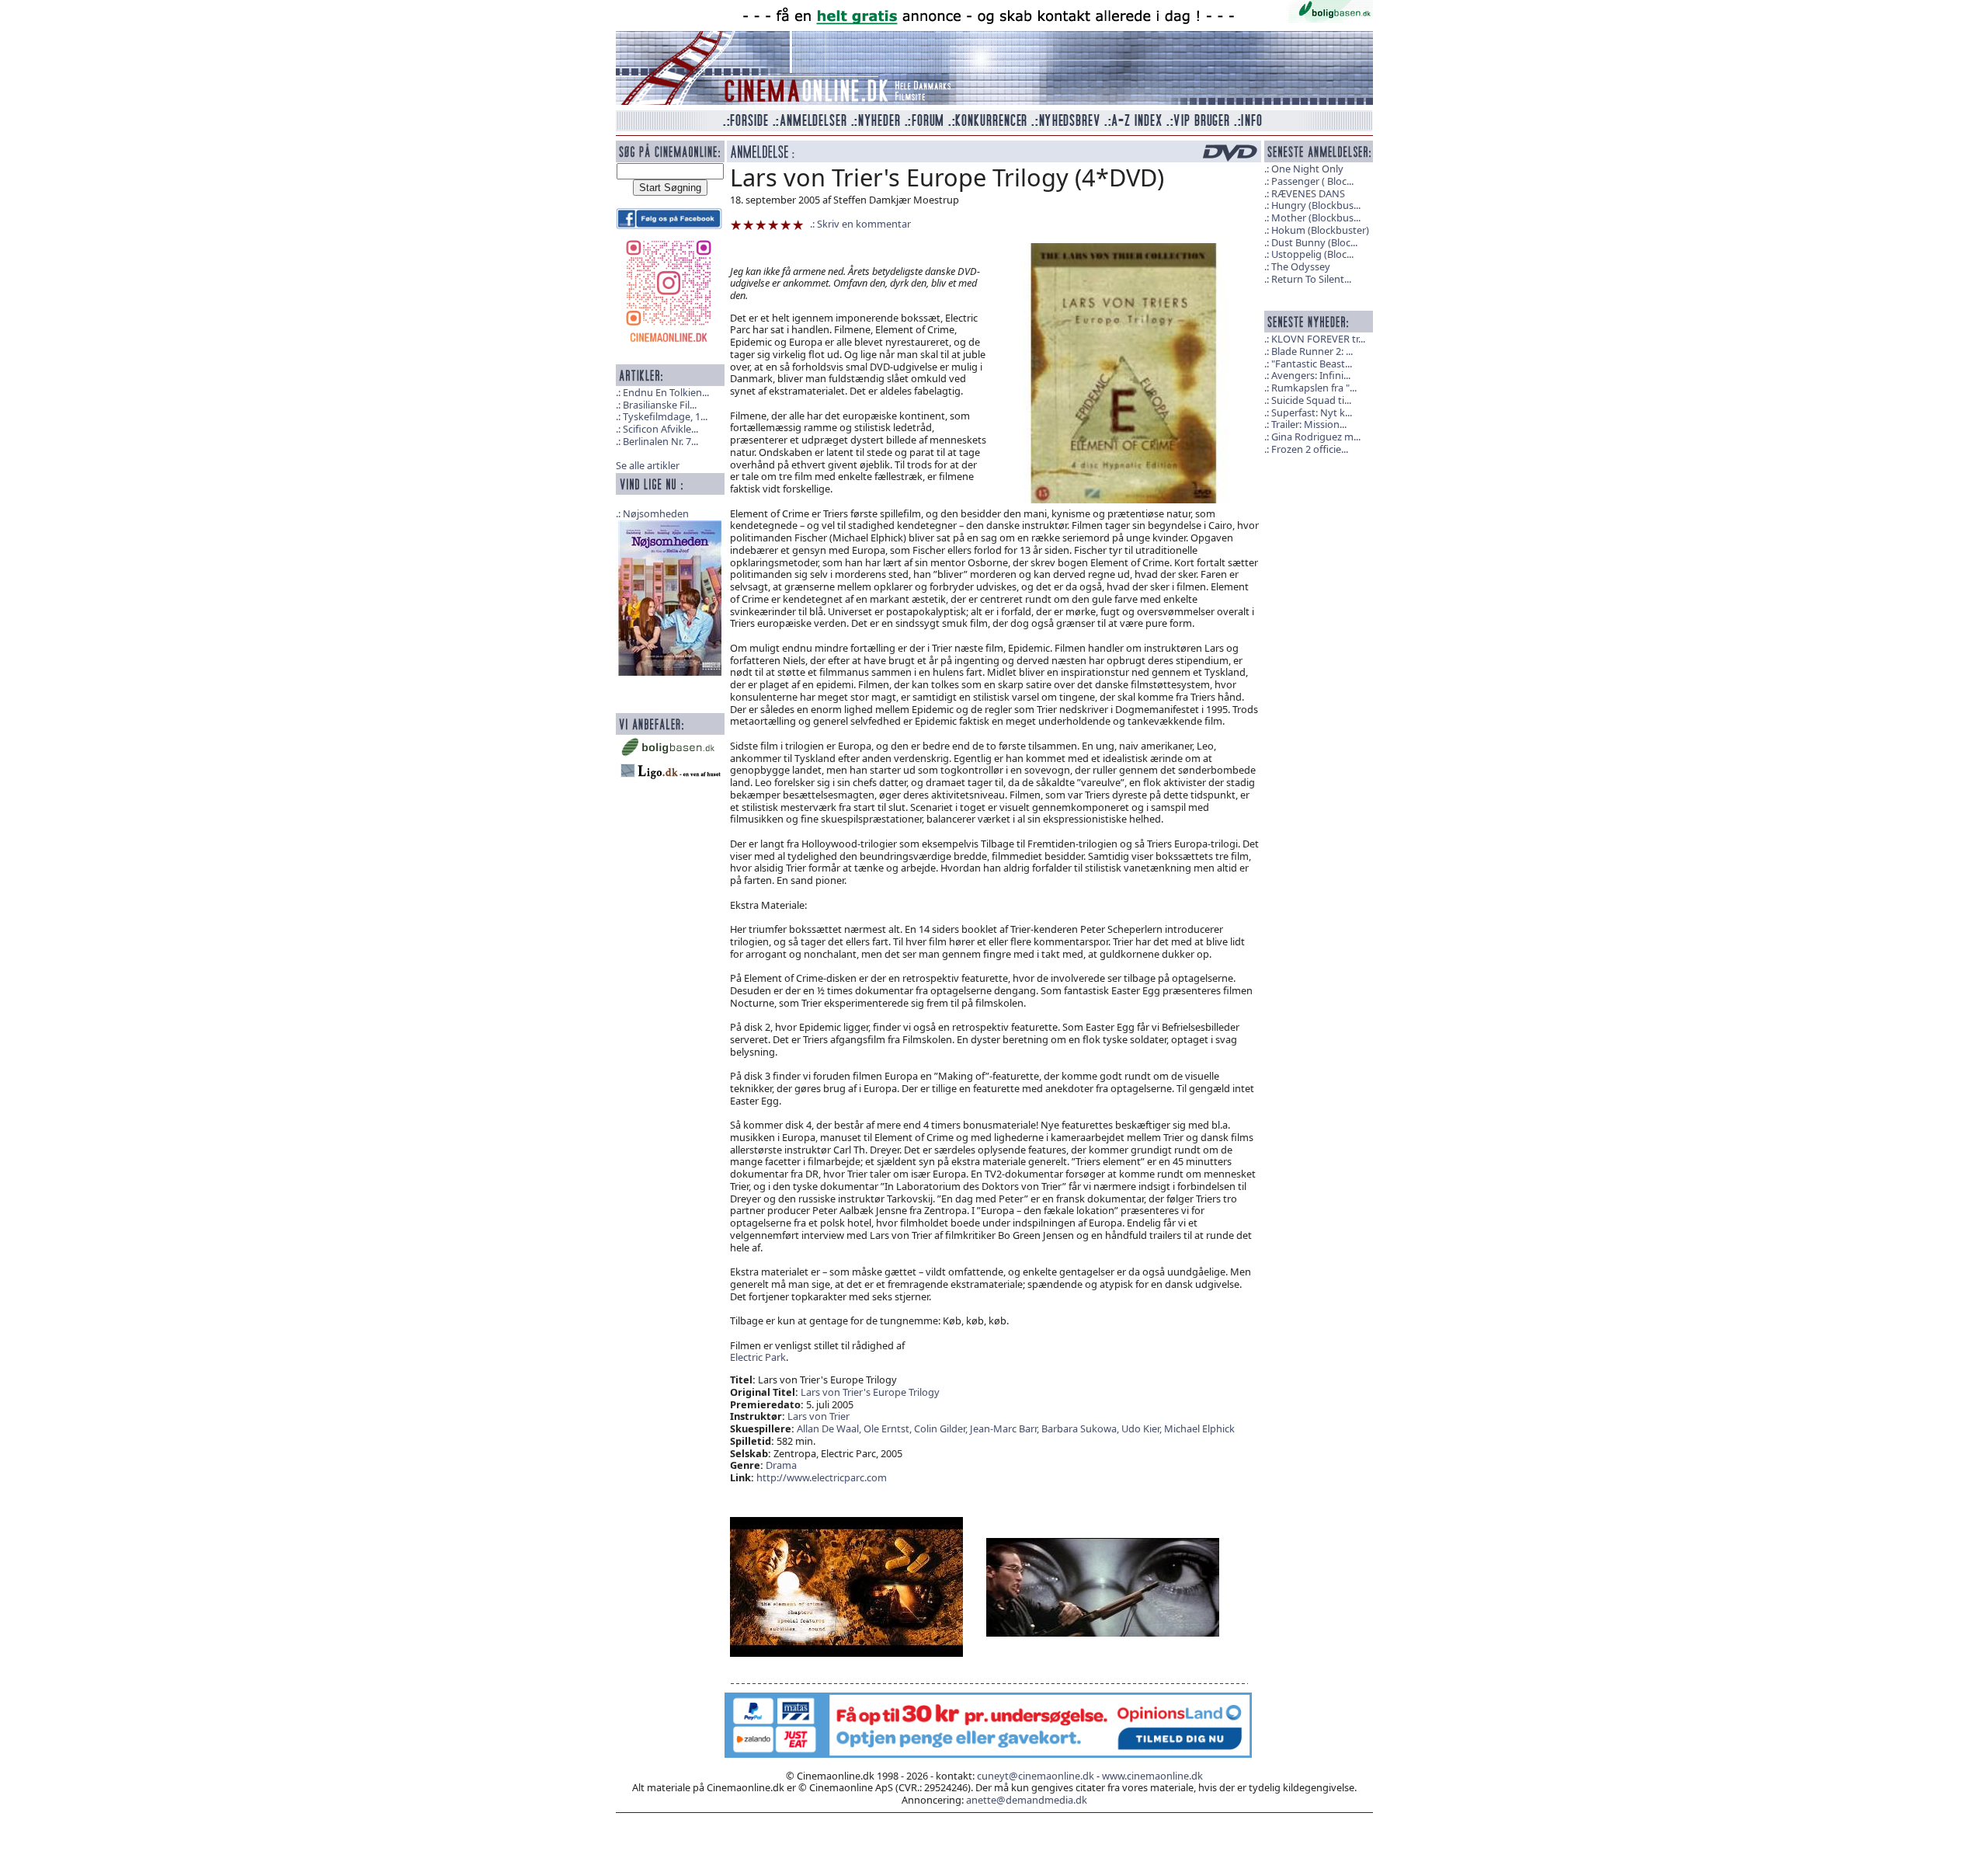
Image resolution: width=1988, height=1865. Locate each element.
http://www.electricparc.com (822, 1477)
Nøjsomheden (656, 513)
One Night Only (1307, 169)
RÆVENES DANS (1308, 193)
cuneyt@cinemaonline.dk (1036, 1776)
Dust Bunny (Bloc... (1314, 242)
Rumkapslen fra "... (1314, 388)
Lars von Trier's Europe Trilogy (870, 1392)
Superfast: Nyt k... (1312, 412)
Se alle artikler (648, 465)
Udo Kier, (1143, 1428)
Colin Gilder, (942, 1428)
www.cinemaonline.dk (1152, 1776)
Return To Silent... (1311, 279)
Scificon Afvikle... (660, 429)
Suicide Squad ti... (1311, 400)
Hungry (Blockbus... (1316, 205)
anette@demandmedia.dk (1027, 1800)
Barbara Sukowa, (1081, 1428)
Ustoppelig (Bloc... (1312, 254)
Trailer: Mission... (1309, 424)
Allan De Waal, (830, 1428)
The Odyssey (1301, 266)
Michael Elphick (1199, 1428)
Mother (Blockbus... (1316, 217)
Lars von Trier (818, 1416)
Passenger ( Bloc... (1312, 181)
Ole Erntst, (889, 1428)
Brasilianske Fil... (660, 405)
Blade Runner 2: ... (1312, 351)
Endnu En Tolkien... (666, 392)
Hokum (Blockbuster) (1320, 230)
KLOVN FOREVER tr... (1318, 339)
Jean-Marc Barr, (1006, 1428)
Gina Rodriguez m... (1316, 437)
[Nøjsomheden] (670, 597)
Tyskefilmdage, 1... (665, 416)
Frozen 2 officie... (1310, 449)
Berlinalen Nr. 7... (660, 441)
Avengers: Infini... (1311, 375)
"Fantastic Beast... (1312, 364)
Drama (781, 1465)
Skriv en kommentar (864, 224)
